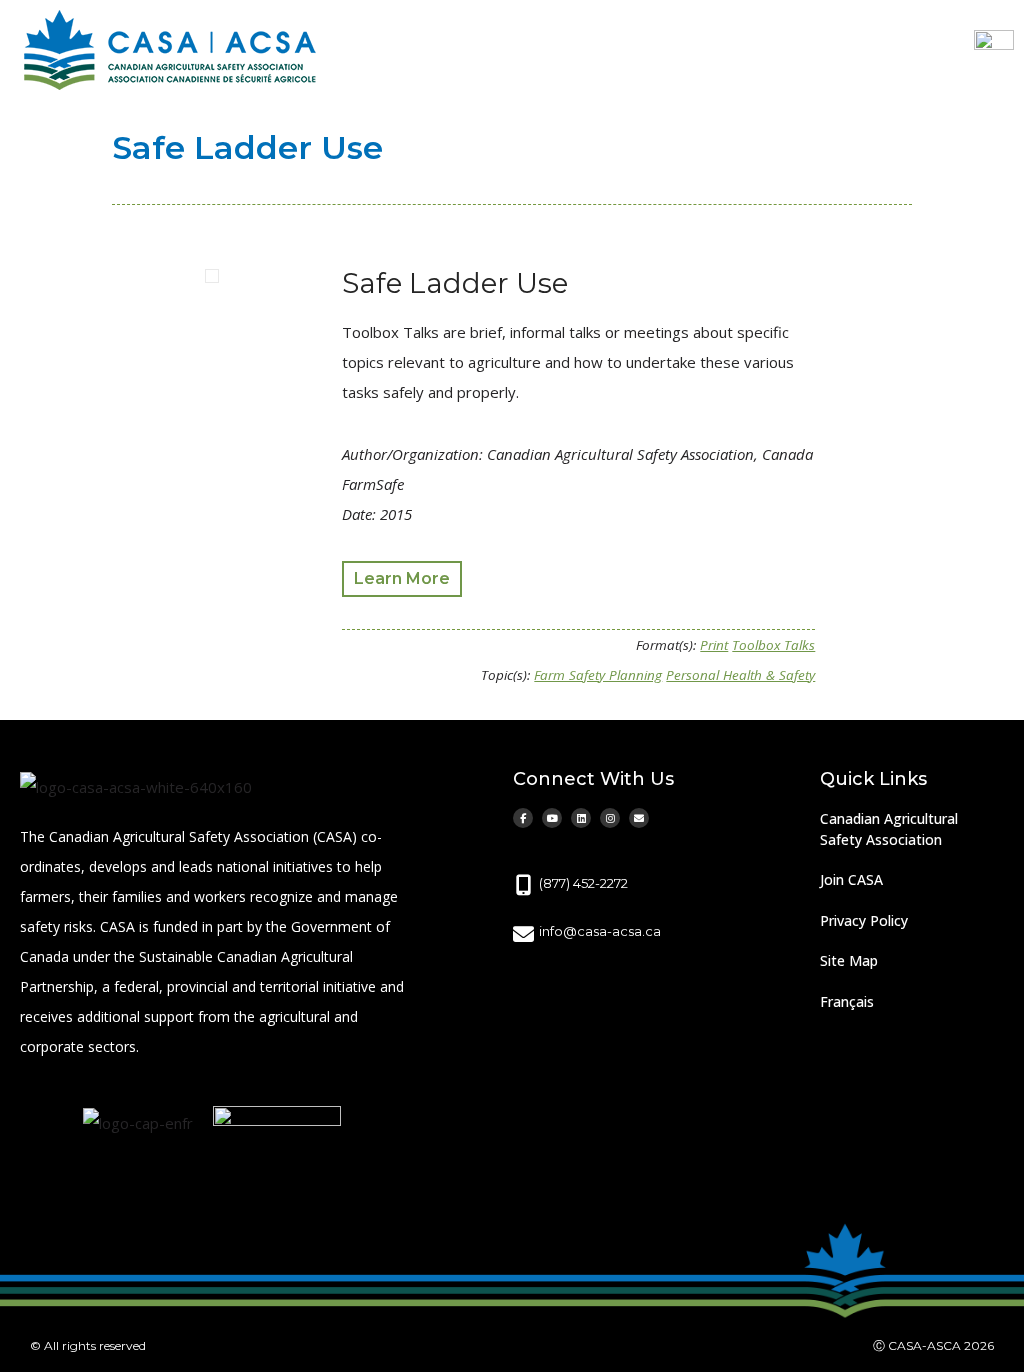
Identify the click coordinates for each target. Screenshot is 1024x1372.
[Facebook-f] (523, 818)
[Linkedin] (581, 818)
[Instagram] (610, 818)
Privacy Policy (864, 920)
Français (847, 1001)
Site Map (849, 960)
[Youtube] (552, 818)
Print (714, 645)
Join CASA (851, 879)
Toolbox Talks (773, 645)
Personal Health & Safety (740, 675)
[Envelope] (639, 818)
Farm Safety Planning (598, 675)
